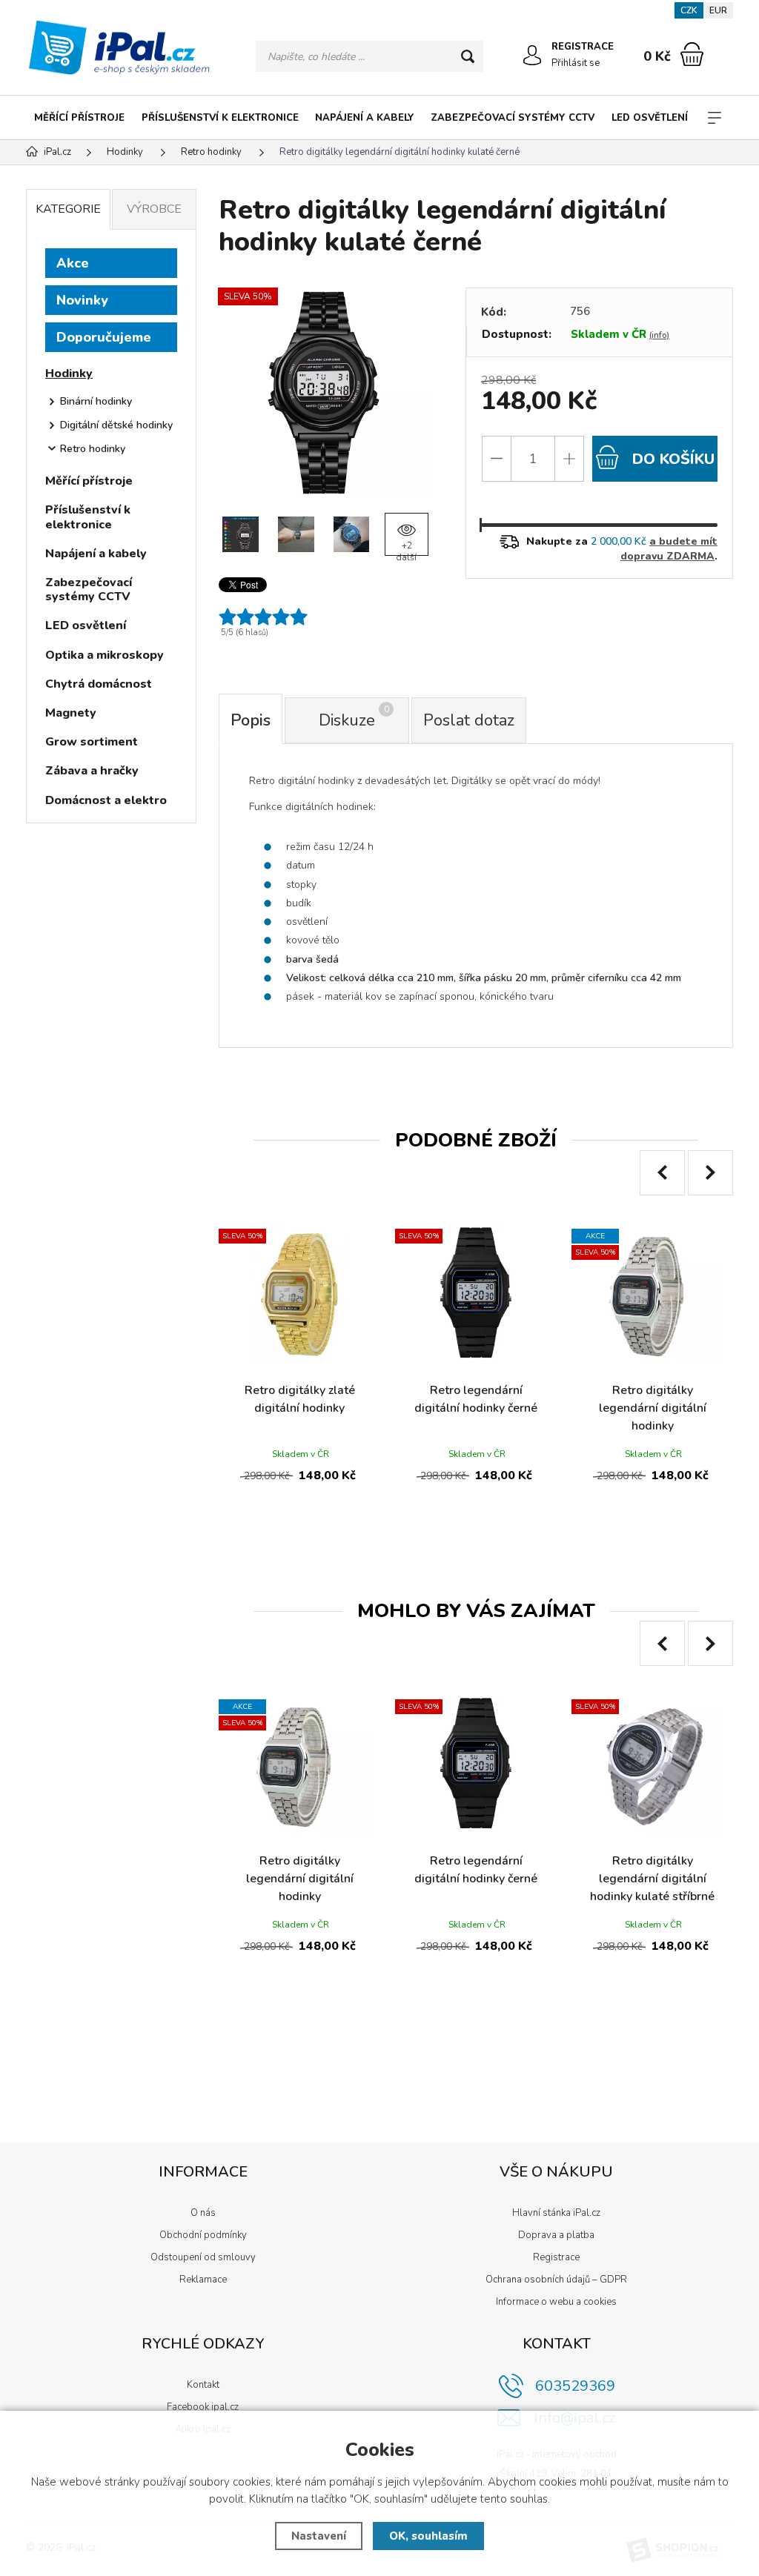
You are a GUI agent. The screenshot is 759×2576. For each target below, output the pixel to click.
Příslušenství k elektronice (220, 118)
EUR (718, 10)
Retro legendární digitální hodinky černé (476, 1399)
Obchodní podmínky (203, 2235)
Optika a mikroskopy (105, 655)
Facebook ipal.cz (203, 2407)
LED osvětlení (650, 118)
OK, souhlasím (428, 2536)
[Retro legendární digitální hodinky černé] (476, 1294)
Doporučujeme (104, 337)
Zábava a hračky (92, 771)
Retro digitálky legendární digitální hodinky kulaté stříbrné (652, 1879)
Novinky (82, 300)
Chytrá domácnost (99, 684)
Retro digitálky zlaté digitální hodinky (300, 1399)
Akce (73, 263)
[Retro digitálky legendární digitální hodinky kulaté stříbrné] (652, 1765)
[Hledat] (468, 56)
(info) (659, 335)
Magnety (71, 713)
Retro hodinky (93, 449)
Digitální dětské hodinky (116, 425)
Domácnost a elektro (106, 800)
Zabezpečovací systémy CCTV (513, 118)
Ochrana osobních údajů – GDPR (556, 2280)
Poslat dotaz (469, 720)
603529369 (575, 2386)
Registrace (556, 2257)
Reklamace (203, 2280)
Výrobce (154, 209)
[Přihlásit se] (532, 56)
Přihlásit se (576, 63)
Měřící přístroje (79, 118)
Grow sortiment (92, 742)
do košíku (671, 459)
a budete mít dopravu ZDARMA (669, 549)
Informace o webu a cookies (556, 2302)
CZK (689, 10)
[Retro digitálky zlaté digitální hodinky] (299, 1294)
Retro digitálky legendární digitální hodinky (653, 1408)
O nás (203, 2213)
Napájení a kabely (365, 118)
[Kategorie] (715, 118)
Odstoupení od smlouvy (203, 2257)
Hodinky (69, 374)
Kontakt (203, 2385)
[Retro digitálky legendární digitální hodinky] (652, 1294)
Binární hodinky (96, 401)
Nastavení (319, 2536)
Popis (251, 720)
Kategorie (68, 209)
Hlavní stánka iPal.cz (556, 2213)
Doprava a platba (556, 2235)
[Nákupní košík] (692, 54)
